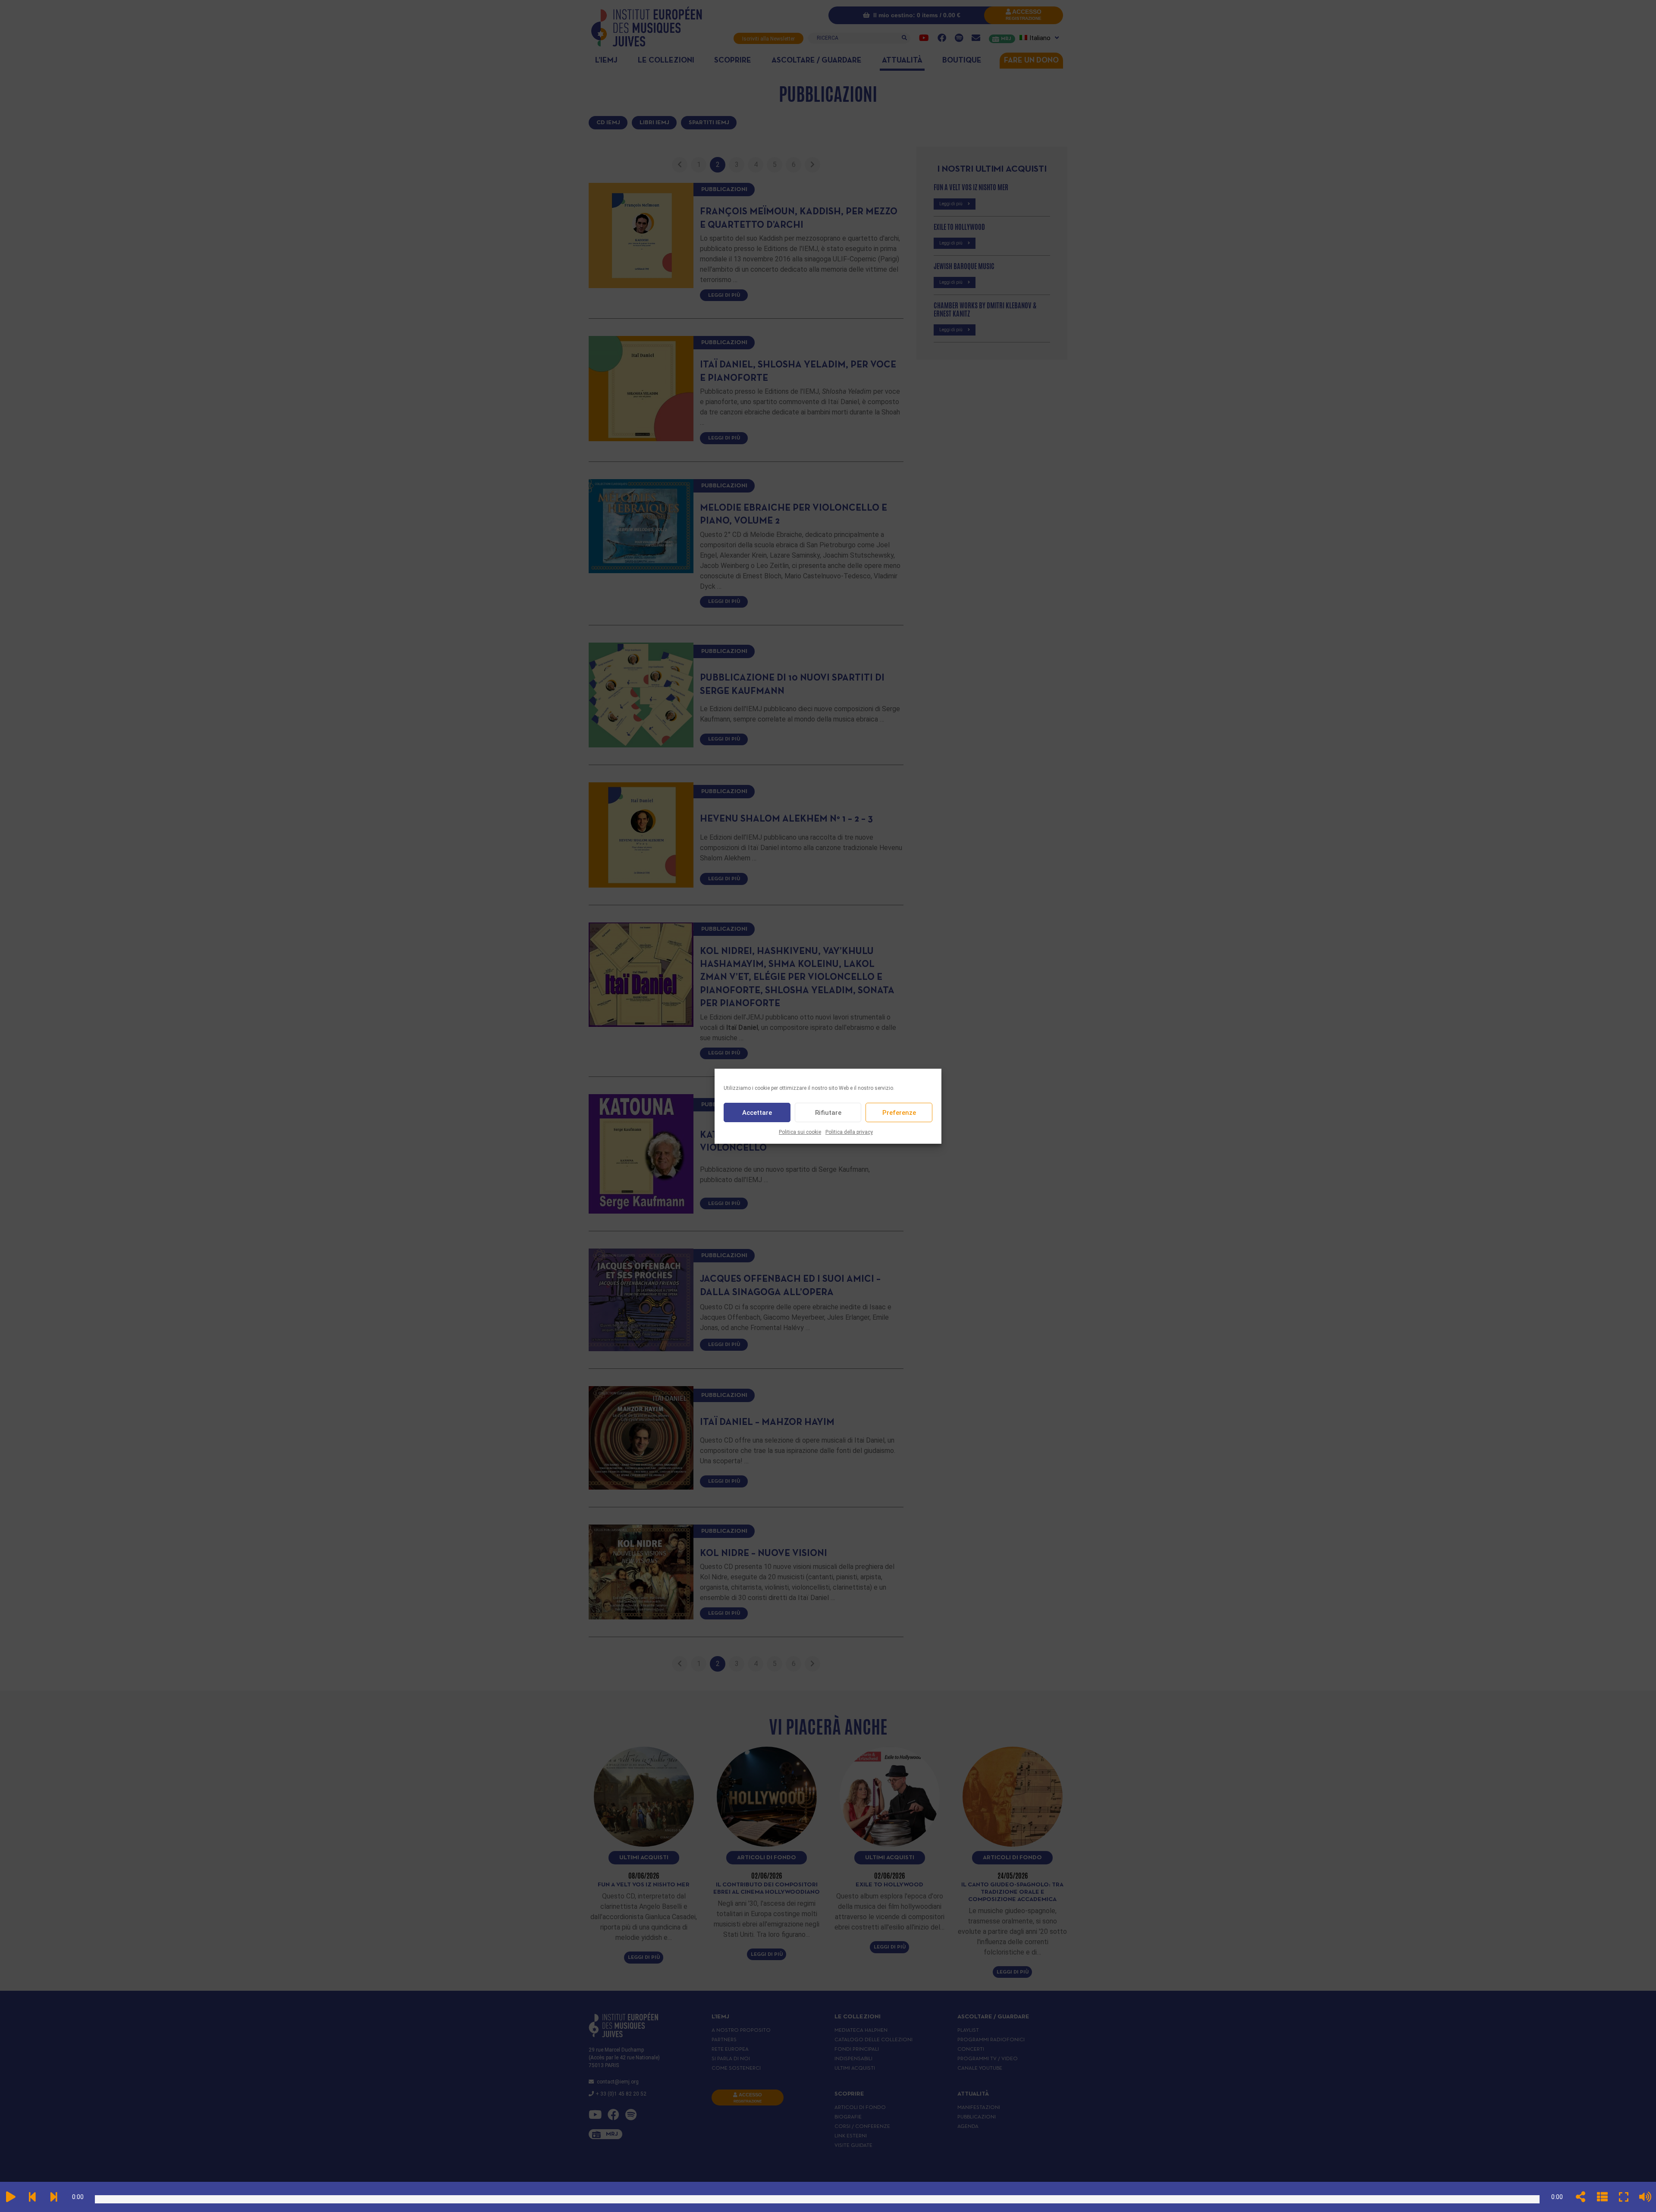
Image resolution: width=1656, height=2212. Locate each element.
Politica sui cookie (800, 1132)
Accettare (757, 1112)
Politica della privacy (849, 1132)
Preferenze (899, 1112)
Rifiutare (828, 1112)
